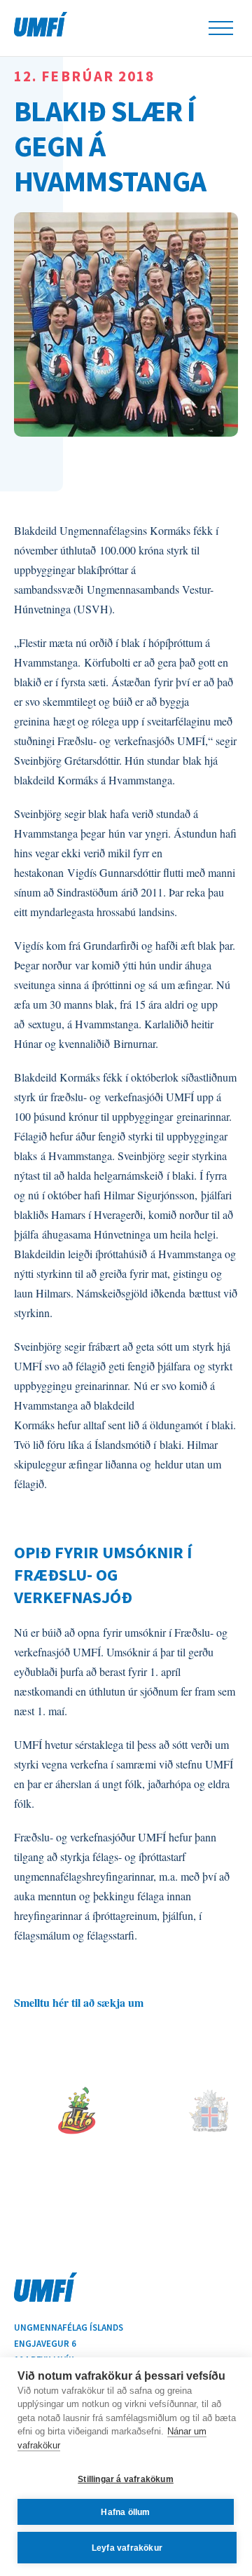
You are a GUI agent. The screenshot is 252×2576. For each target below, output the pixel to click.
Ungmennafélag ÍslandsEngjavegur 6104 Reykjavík (69, 2344)
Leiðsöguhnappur (221, 28)
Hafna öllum (125, 2512)
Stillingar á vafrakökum (126, 2479)
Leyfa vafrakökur (127, 2548)
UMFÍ (41, 24)
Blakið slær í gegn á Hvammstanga (110, 145)
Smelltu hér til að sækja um (79, 2002)
